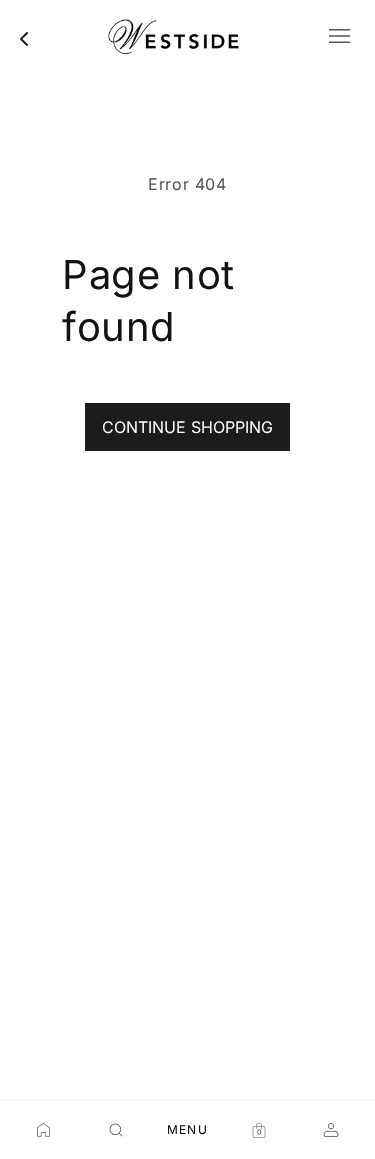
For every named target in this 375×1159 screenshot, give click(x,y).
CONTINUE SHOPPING (187, 427)
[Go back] (24, 39)
